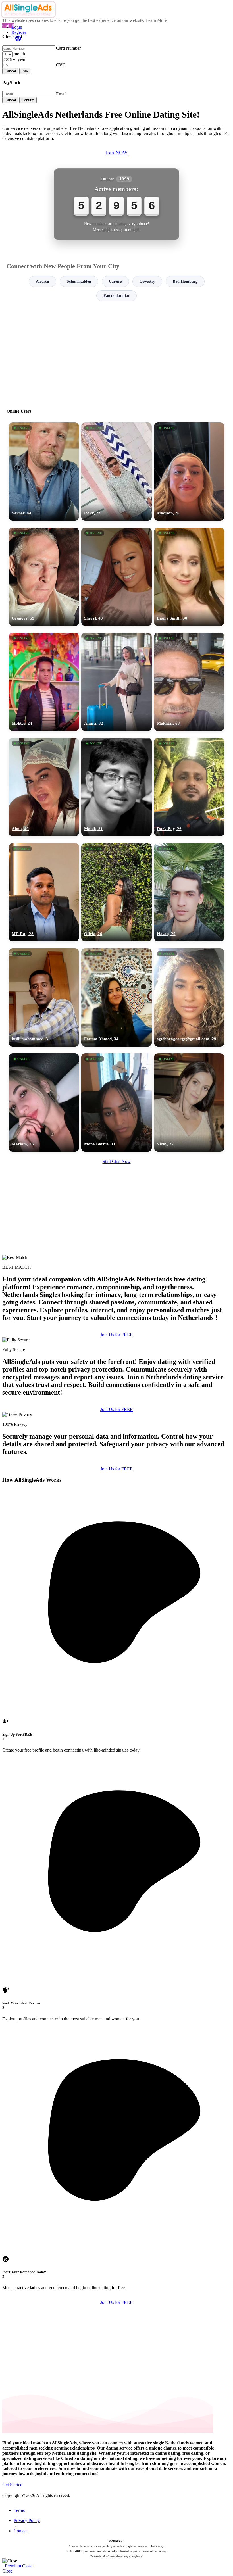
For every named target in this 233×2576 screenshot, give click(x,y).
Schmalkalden (79, 281)
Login (17, 27)
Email (61, 94)
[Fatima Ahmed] (116, 997)
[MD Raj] (44, 892)
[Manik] (116, 787)
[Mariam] (44, 1102)
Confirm (28, 100)
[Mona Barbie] (116, 1102)
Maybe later (116, 1339)
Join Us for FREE (116, 1409)
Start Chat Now (117, 1161)
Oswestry (147, 281)
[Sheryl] (116, 577)
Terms (19, 2510)
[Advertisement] (116, 352)
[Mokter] (44, 682)
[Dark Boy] (189, 787)
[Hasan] (189, 892)
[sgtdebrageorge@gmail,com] (189, 997)
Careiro (115, 281)
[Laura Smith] (189, 577)
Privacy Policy (27, 2520)
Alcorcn (42, 281)
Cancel (10, 71)
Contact (21, 2531)
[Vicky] (189, 1102)
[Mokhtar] (189, 682)
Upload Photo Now (119, 1327)
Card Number (68, 48)
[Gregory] (44, 577)
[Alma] (44, 787)
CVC (61, 65)
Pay (25, 71)
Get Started (12, 2485)
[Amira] (116, 682)
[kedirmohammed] (44, 997)
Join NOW (116, 153)
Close (27, 2566)
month (19, 54)
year (21, 59)
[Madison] (189, 472)
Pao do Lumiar (116, 296)
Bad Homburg (185, 281)
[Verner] (44, 472)
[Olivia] (116, 892)
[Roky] (116, 472)
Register (19, 32)
